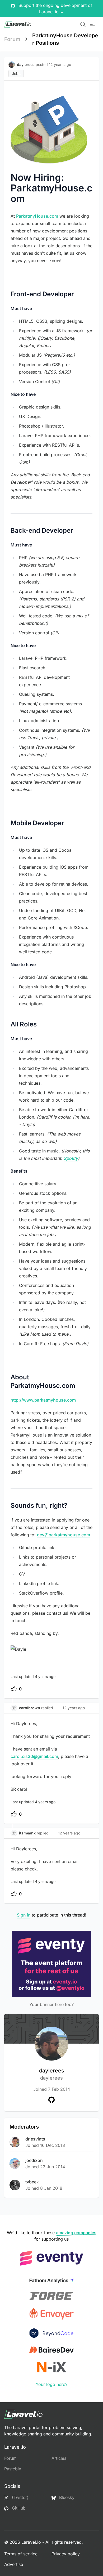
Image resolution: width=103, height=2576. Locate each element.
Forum (12, 39)
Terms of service (21, 2554)
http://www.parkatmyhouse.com (43, 1400)
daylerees (52, 2074)
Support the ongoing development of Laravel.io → (55, 8)
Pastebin (13, 2469)
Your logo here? (51, 2384)
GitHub (18, 2508)
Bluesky (66, 2497)
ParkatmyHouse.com (37, 216)
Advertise (14, 2564)
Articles (59, 2458)
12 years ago (74, 1708)
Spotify (71, 1158)
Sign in (24, 1915)
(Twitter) (20, 2497)
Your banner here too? (51, 2004)
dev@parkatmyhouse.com (64, 1535)
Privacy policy (66, 2554)
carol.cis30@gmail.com (34, 1756)
